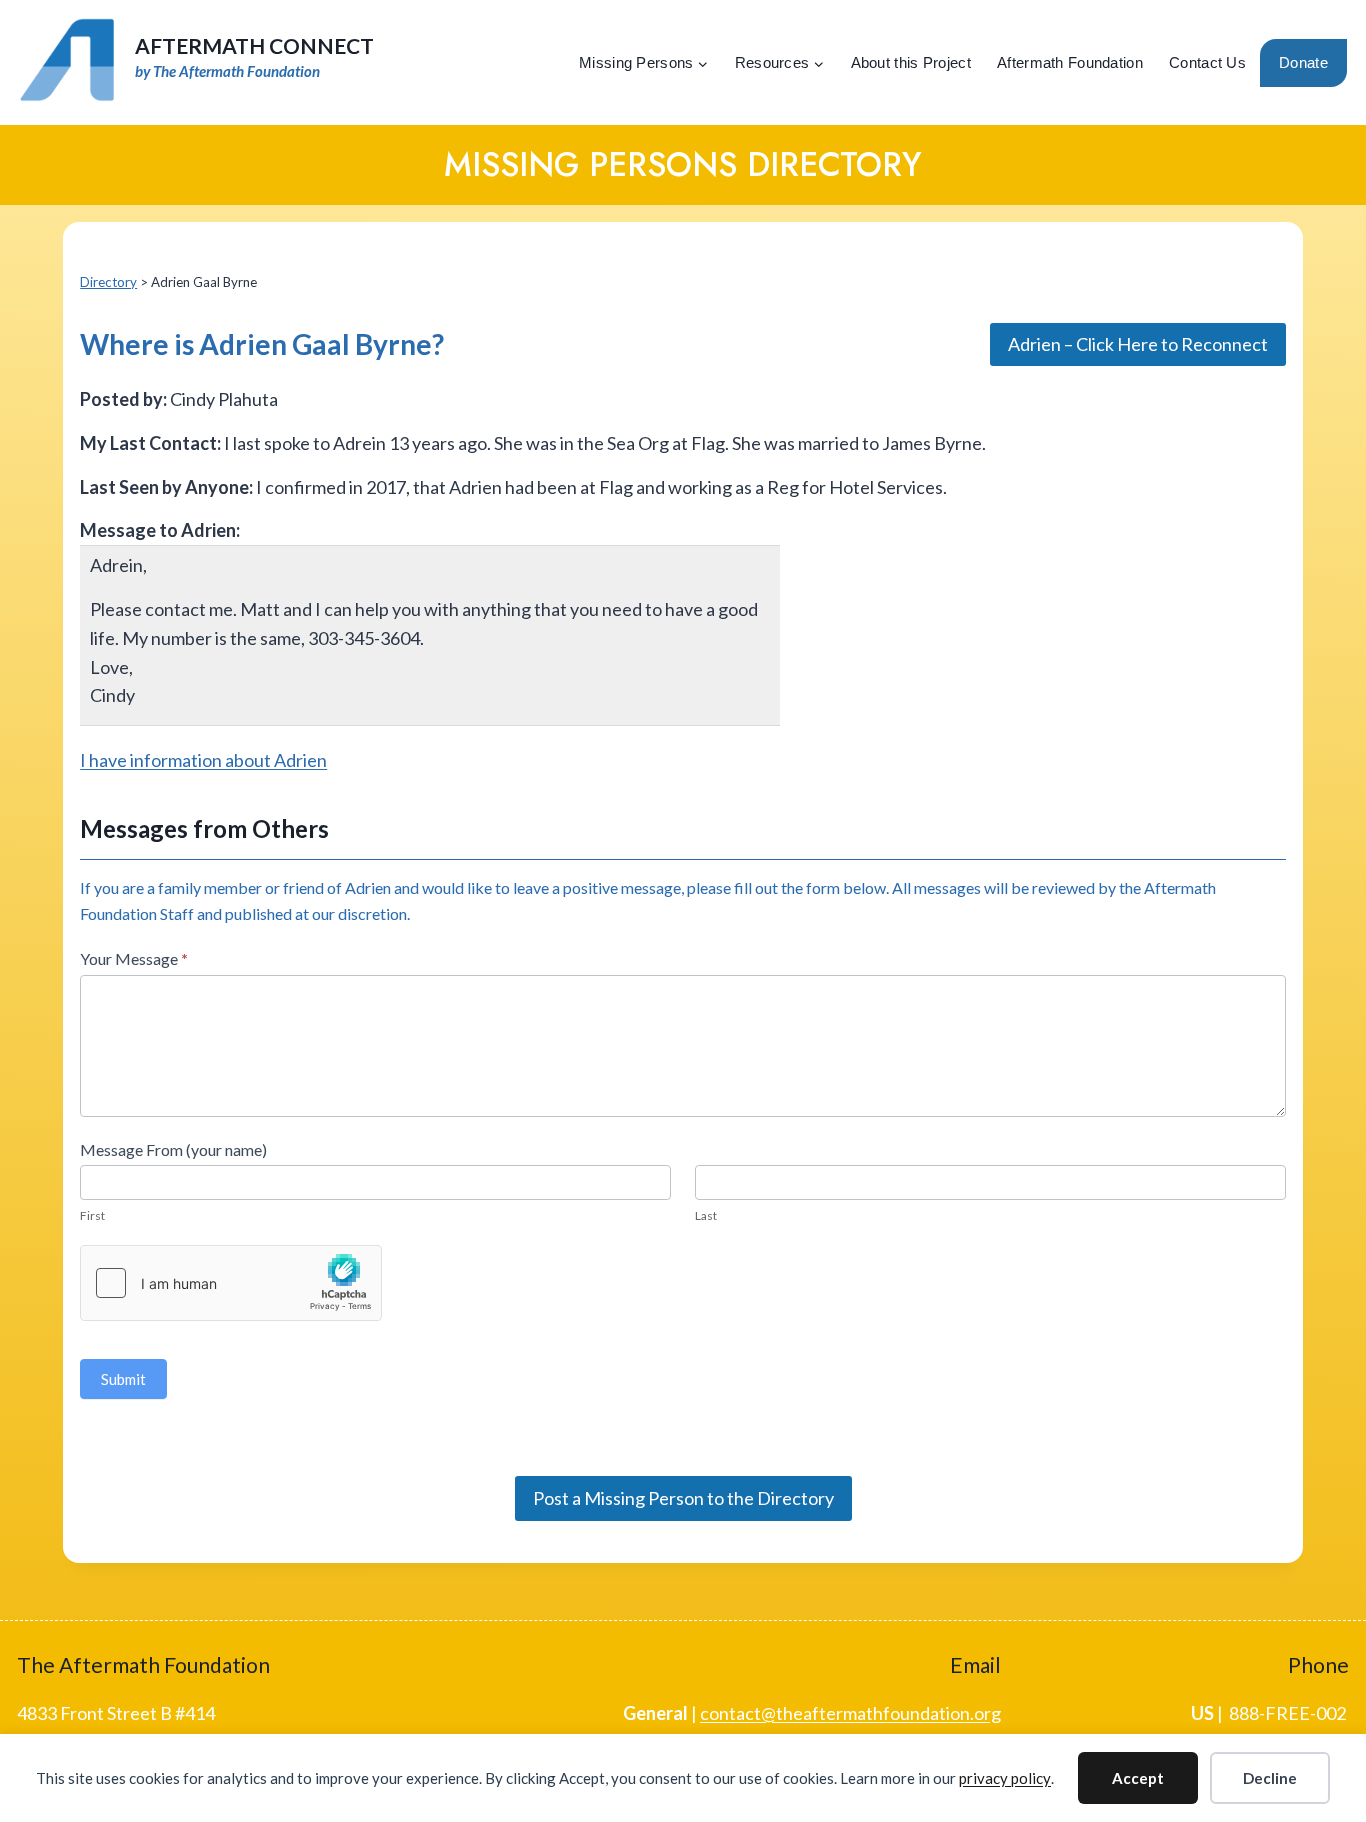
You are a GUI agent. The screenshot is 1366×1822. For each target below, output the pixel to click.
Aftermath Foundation (1070, 62)
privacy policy (1005, 1778)
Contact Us (1207, 62)
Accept (1138, 1778)
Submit (123, 1379)
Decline (1270, 1778)
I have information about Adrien (203, 760)
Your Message (134, 958)
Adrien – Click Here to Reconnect (1138, 344)
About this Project (911, 62)
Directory (108, 282)
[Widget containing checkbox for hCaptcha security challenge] (231, 1283)
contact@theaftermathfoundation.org (850, 1713)
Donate (1303, 62)
